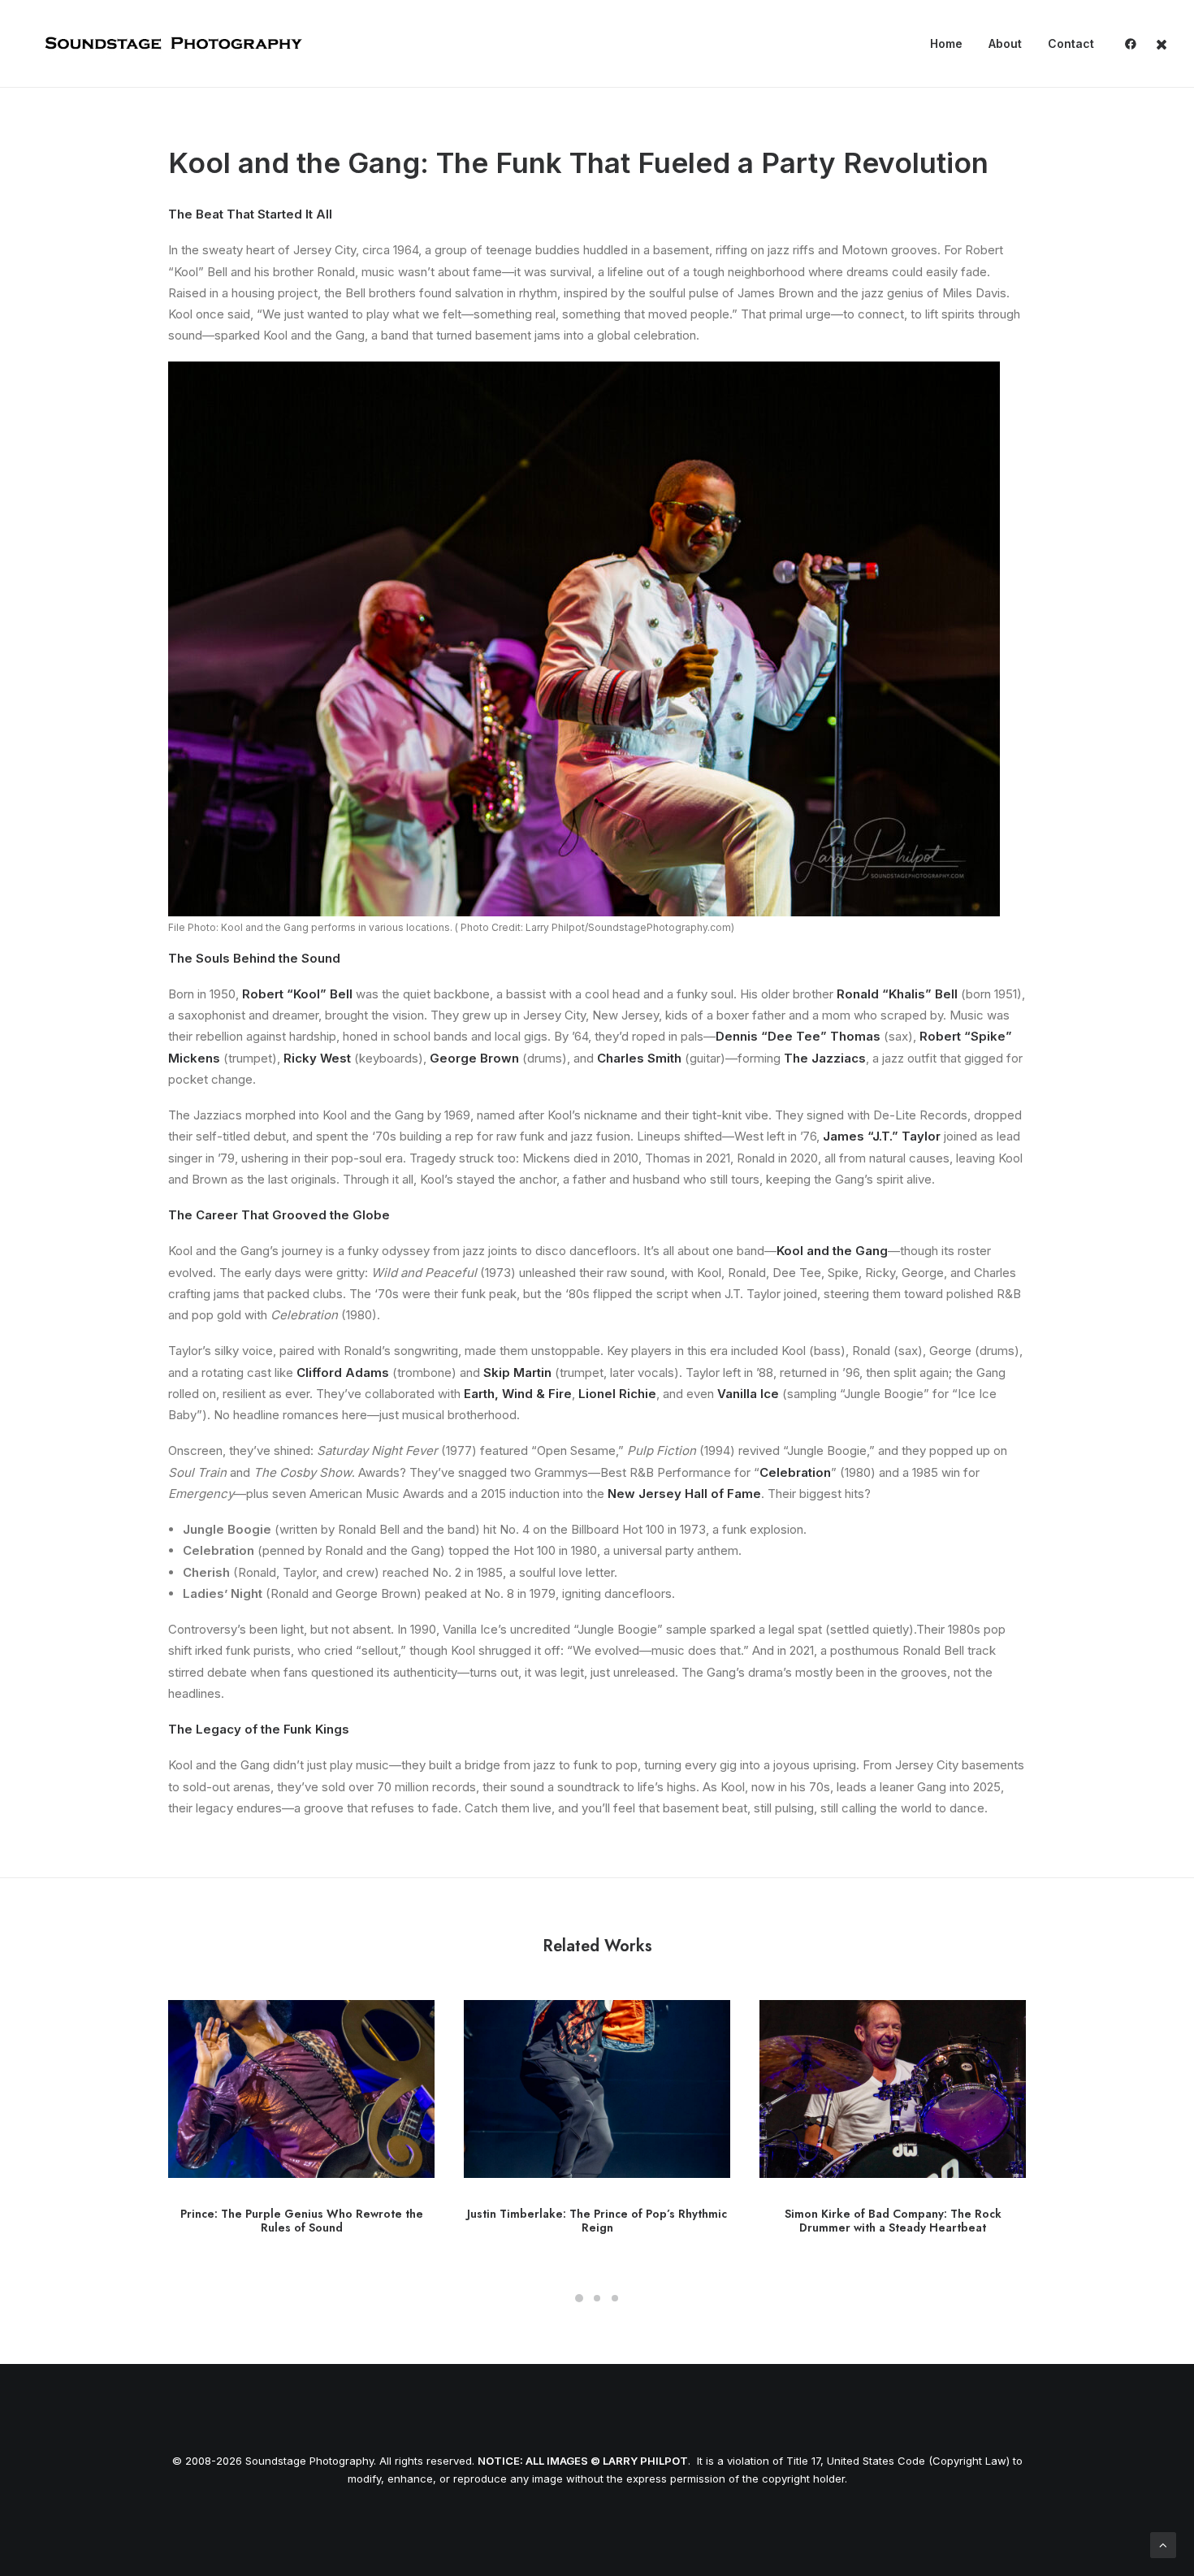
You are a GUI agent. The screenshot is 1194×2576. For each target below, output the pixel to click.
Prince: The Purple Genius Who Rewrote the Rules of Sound (302, 2221)
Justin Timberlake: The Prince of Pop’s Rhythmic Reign (597, 2221)
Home (946, 43)
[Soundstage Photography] (172, 44)
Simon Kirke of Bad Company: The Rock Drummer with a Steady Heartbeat (893, 2221)
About (1005, 43)
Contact (1071, 43)
